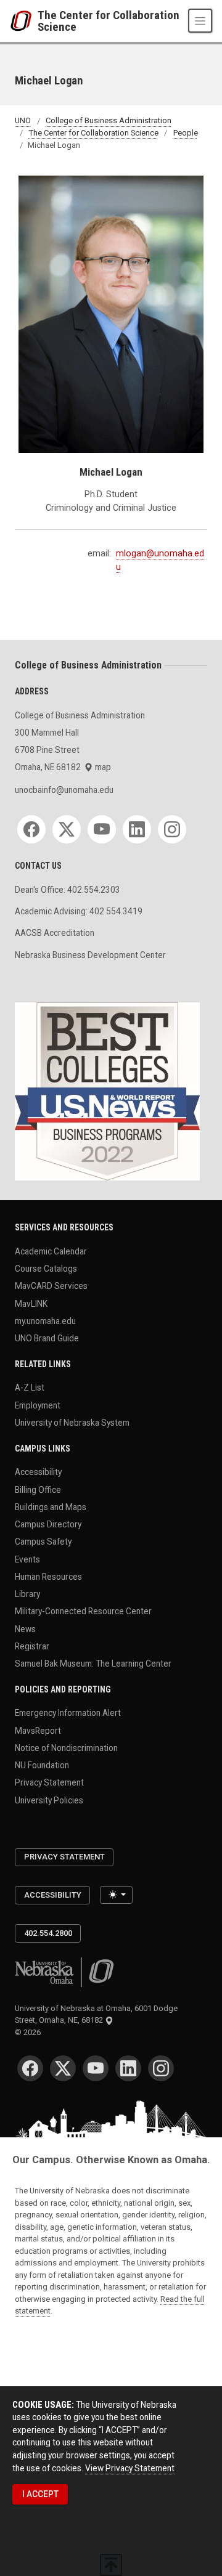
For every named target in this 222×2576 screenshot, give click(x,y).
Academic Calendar (51, 1251)
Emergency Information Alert (68, 1713)
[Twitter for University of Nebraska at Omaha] (63, 2068)
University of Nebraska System (72, 1423)
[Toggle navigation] (200, 21)
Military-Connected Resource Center (83, 1611)
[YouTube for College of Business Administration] (102, 829)
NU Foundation (42, 1765)
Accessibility (38, 1472)
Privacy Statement (49, 1782)
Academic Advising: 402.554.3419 (79, 911)
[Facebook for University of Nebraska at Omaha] (30, 2068)
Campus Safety (43, 1542)
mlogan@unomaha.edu (160, 560)
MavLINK (31, 1303)
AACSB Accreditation (55, 933)
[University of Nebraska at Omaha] (24, 21)
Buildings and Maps (51, 1506)
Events (27, 1559)
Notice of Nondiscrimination (66, 1748)
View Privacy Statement (130, 2468)
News (25, 1628)
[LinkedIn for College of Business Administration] (137, 829)
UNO (23, 121)
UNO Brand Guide (47, 1338)
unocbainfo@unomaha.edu (64, 790)
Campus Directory (48, 1524)
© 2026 (30, 2032)
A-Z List (30, 1388)
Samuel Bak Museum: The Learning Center (93, 1664)
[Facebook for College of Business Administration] (31, 829)
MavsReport (38, 1730)
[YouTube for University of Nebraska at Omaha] (96, 2068)
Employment (38, 1405)
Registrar (32, 1646)
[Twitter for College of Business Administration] (67, 829)
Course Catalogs (46, 1269)
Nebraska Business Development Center (90, 955)
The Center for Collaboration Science (109, 21)
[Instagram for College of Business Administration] (172, 829)
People (186, 133)
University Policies (49, 1800)
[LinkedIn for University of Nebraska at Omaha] (128, 2068)
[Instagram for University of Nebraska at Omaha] (161, 2068)
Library (27, 1594)
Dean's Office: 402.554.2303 (68, 890)
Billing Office (38, 1489)
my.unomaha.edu (45, 1320)
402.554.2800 (48, 1933)
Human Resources (48, 1576)
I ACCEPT (40, 2494)
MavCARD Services (51, 1286)
